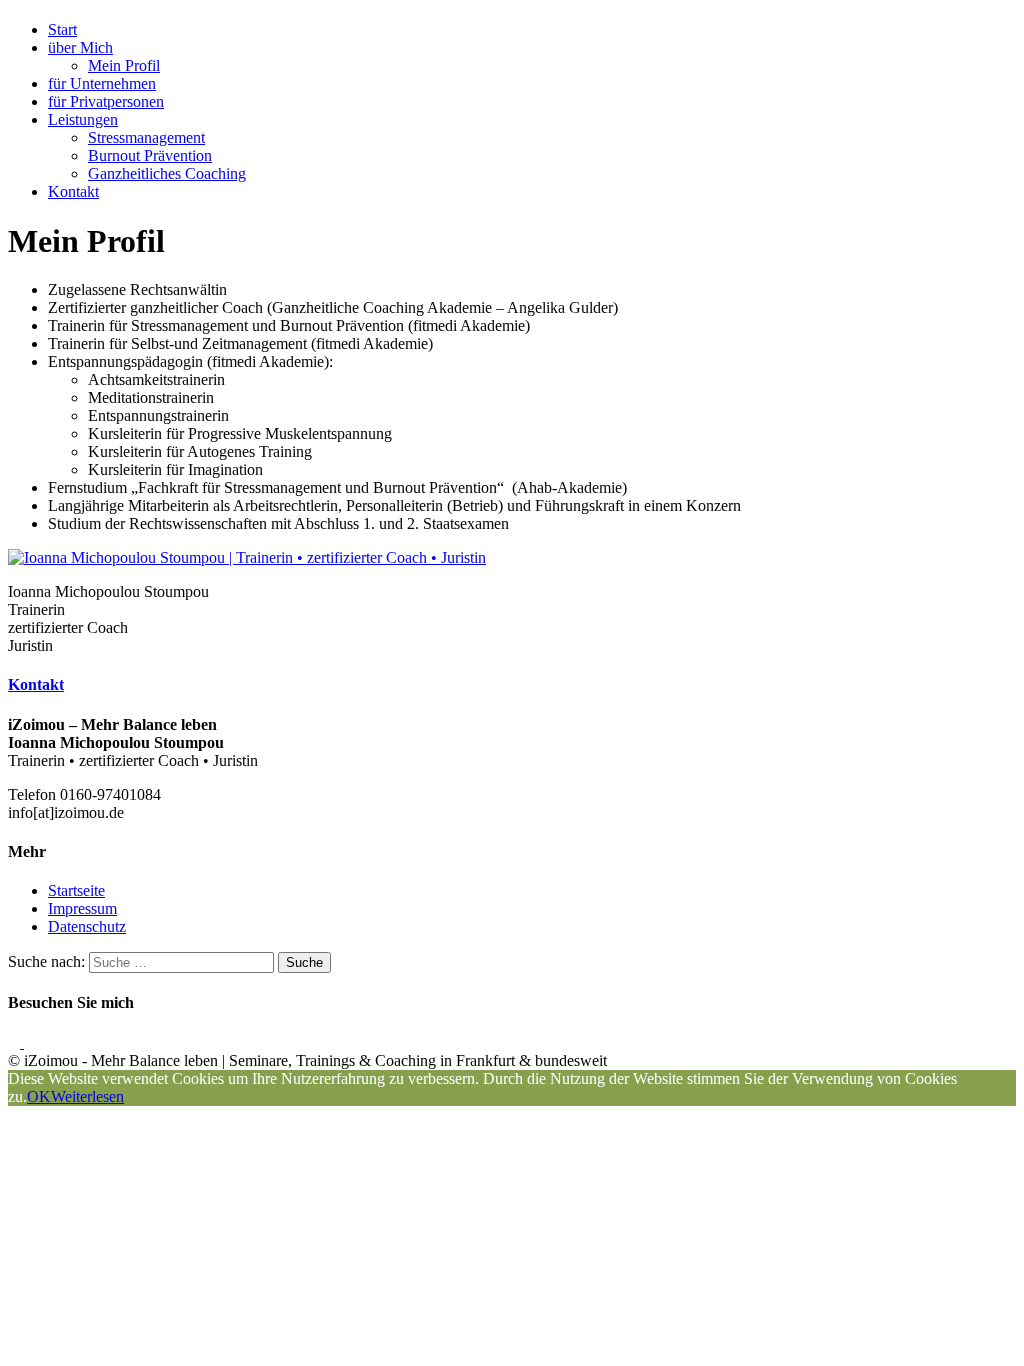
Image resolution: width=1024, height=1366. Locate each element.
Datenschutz (87, 926)
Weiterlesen (87, 1096)
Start (62, 29)
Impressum (82, 908)
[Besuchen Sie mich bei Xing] (30, 1042)
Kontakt (73, 191)
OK (39, 1096)
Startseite (76, 890)
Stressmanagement (146, 137)
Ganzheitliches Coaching (167, 173)
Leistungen (83, 119)
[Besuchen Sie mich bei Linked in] (16, 1042)
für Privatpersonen (106, 101)
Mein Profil (124, 65)
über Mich (80, 47)
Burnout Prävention (150, 155)
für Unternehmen (102, 83)
